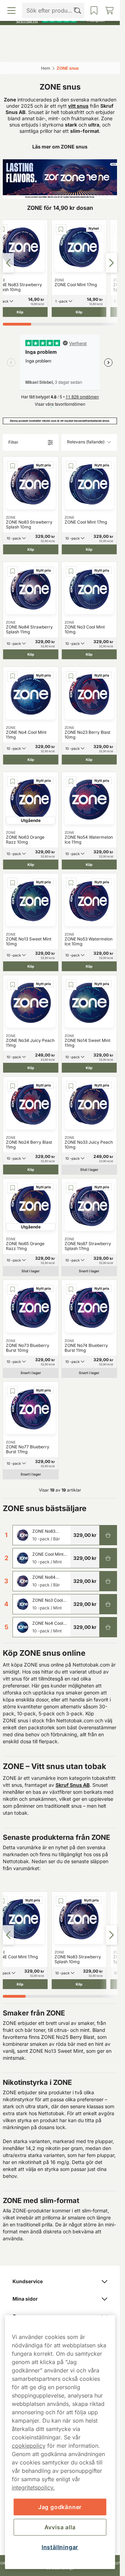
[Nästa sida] (111, 263)
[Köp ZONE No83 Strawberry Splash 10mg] (108, 1535)
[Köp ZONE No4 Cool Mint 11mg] (108, 1627)
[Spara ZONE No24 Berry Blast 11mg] (12, 1086)
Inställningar (60, 2547)
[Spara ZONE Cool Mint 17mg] (61, 229)
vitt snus (78, 106)
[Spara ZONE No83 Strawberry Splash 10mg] (12, 466)
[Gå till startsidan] (60, 36)
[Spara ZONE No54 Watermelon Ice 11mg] (71, 782)
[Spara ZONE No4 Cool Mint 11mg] (12, 676)
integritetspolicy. (33, 2487)
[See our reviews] (60, 20)
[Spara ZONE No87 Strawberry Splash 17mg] (71, 1188)
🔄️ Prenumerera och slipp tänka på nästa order (57, 7)
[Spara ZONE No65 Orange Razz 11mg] (12, 1188)
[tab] (17, 324)
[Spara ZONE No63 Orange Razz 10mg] (12, 782)
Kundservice (28, 2281)
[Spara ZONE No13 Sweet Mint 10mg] (12, 883)
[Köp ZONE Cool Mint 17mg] (108, 1558)
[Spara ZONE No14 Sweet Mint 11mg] (71, 985)
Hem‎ (46, 68)
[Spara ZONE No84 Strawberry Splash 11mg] (12, 571)
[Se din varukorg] (102, 52)
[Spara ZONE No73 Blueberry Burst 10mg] (12, 1289)
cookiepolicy (29, 2446)
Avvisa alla (60, 2527)
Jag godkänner (60, 2507)
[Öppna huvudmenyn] (18, 52)
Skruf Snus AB (73, 1785)
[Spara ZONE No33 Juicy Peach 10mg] (71, 1086)
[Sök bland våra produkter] (46, 52)
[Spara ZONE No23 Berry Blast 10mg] (71, 676)
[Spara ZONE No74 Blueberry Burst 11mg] (71, 1289)
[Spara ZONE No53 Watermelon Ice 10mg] (71, 883)
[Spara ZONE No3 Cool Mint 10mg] (71, 571)
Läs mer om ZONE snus (60, 147)
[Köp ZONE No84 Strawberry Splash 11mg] (108, 1581)
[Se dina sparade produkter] (74, 52)
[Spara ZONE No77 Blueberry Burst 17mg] (12, 1391)
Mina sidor (25, 2299)
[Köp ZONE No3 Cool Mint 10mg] (108, 1604)
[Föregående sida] (8, 263)
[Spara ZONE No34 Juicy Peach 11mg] (12, 985)
